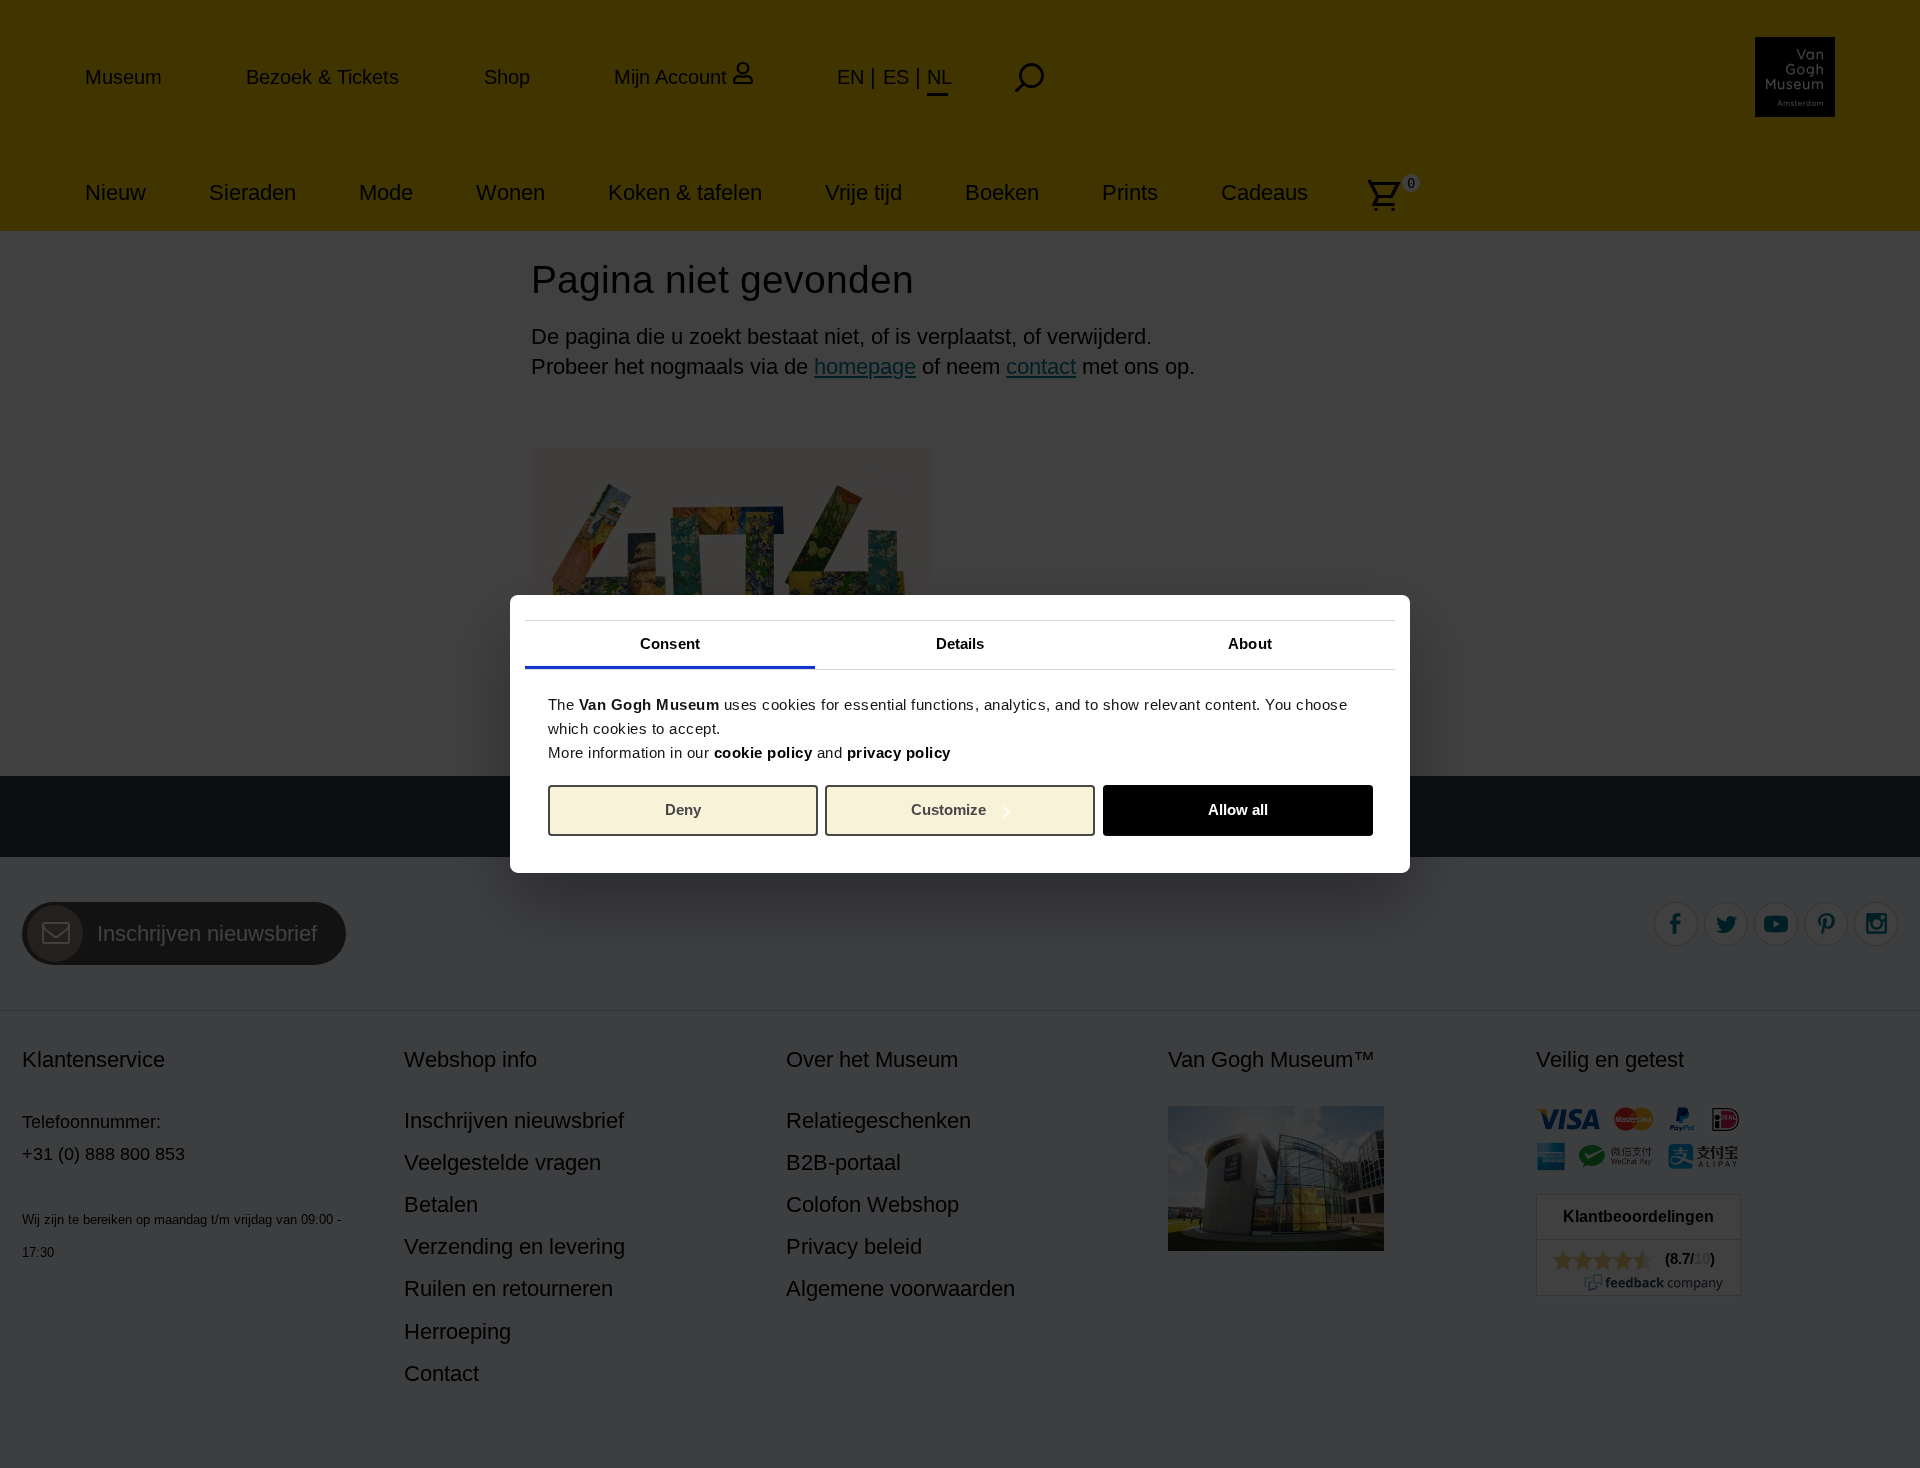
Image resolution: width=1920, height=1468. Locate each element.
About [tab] (1250, 642)
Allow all (1238, 809)
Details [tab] (960, 642)
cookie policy (763, 751)
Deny (683, 809)
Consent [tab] (670, 642)
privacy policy (899, 751)
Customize (948, 809)
